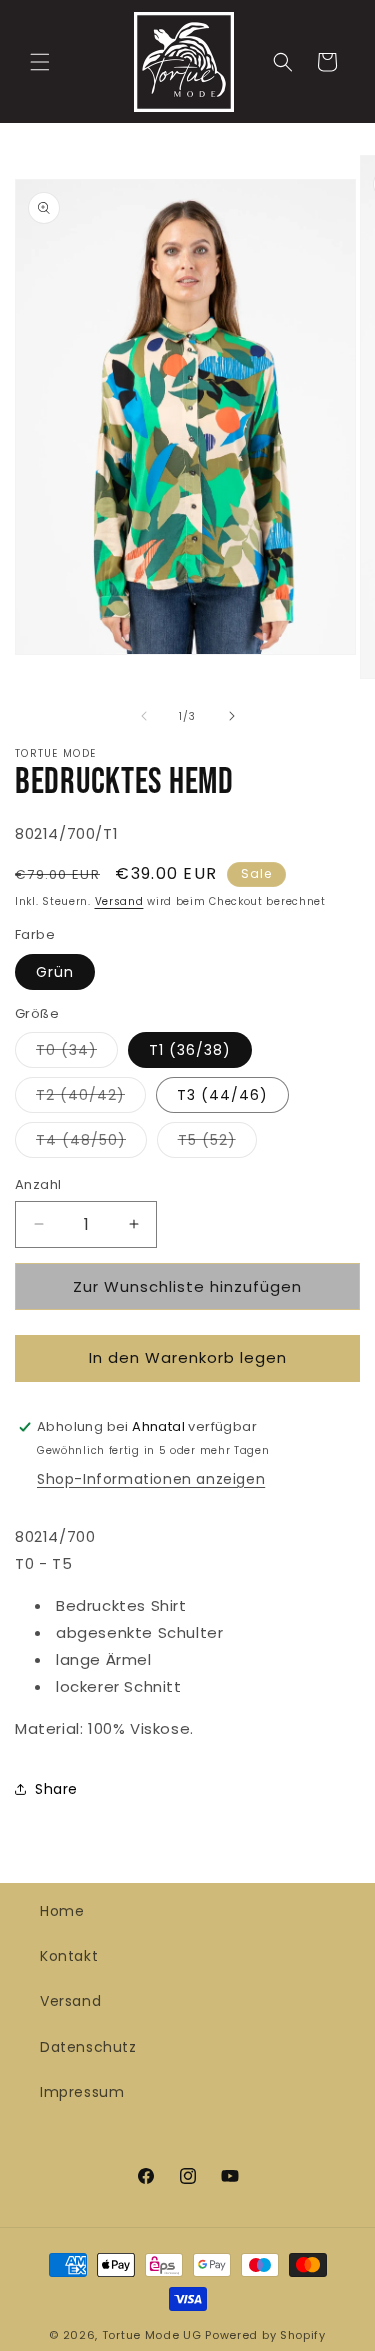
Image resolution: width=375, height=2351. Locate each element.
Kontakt (69, 1956)
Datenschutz (88, 2047)
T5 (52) (217, 1143)
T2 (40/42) (91, 1098)
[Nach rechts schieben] (232, 716)
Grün (55, 972)
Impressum (82, 2092)
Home (62, 1911)
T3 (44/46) (222, 1095)
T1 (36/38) (190, 1050)
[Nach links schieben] (144, 716)
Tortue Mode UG (152, 2335)
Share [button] (56, 1789)
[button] (40, 62)
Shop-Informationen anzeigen (151, 1479)
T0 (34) (77, 1053)
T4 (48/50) (91, 1143)
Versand (119, 901)
